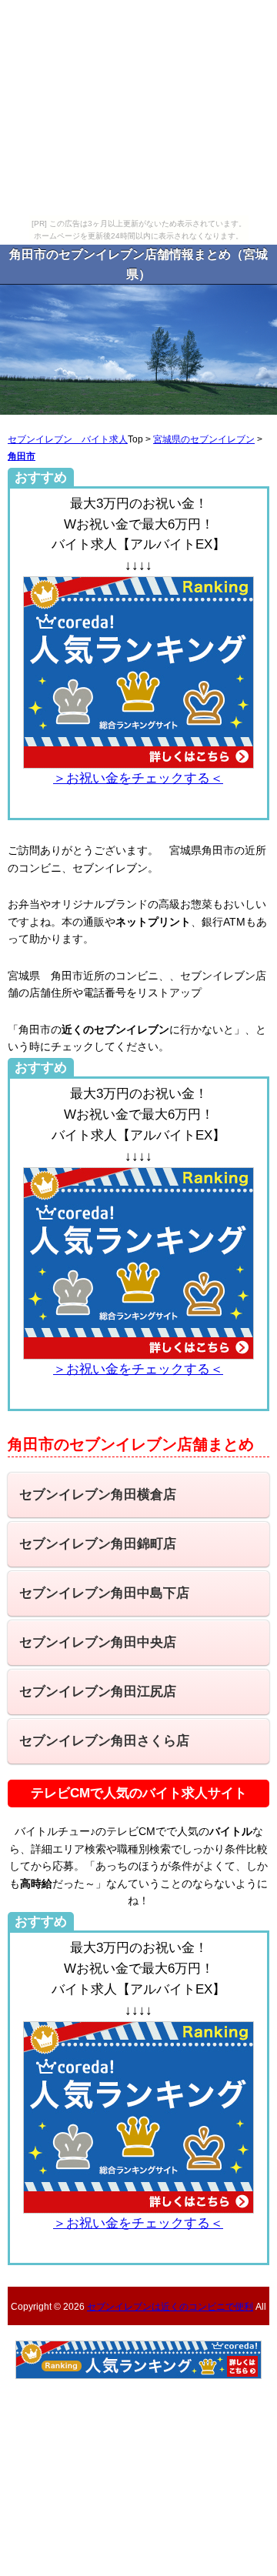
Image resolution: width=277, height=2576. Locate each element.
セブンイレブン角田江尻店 (98, 1692)
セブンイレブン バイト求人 (68, 439)
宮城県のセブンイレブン (204, 439)
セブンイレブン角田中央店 (98, 1642)
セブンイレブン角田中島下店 (104, 1593)
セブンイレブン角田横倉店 (98, 1495)
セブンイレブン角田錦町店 (98, 1544)
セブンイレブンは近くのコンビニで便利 (170, 2306)
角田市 (22, 456)
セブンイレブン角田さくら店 (104, 1741)
